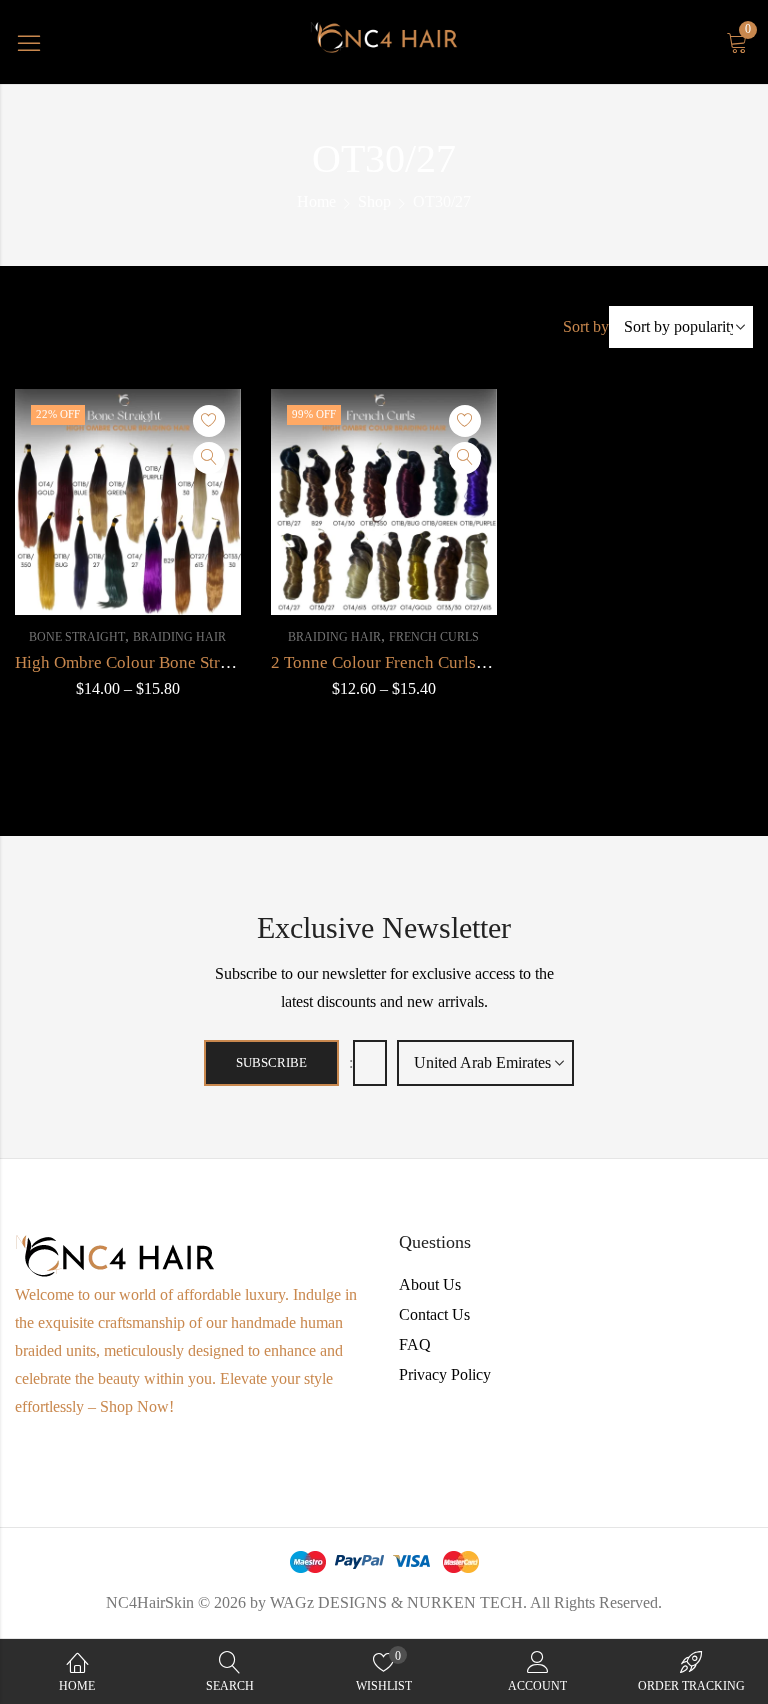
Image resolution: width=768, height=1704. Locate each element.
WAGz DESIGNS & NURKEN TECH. (398, 1602)
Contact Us (434, 1314)
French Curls (434, 637)
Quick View (209, 458)
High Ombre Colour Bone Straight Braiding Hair (186, 662)
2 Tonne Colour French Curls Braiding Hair (424, 662)
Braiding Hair (179, 637)
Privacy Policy (445, 1374)
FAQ (415, 1344)
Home (316, 201)
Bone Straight (77, 637)
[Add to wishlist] (209, 421)
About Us (430, 1284)
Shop (374, 201)
